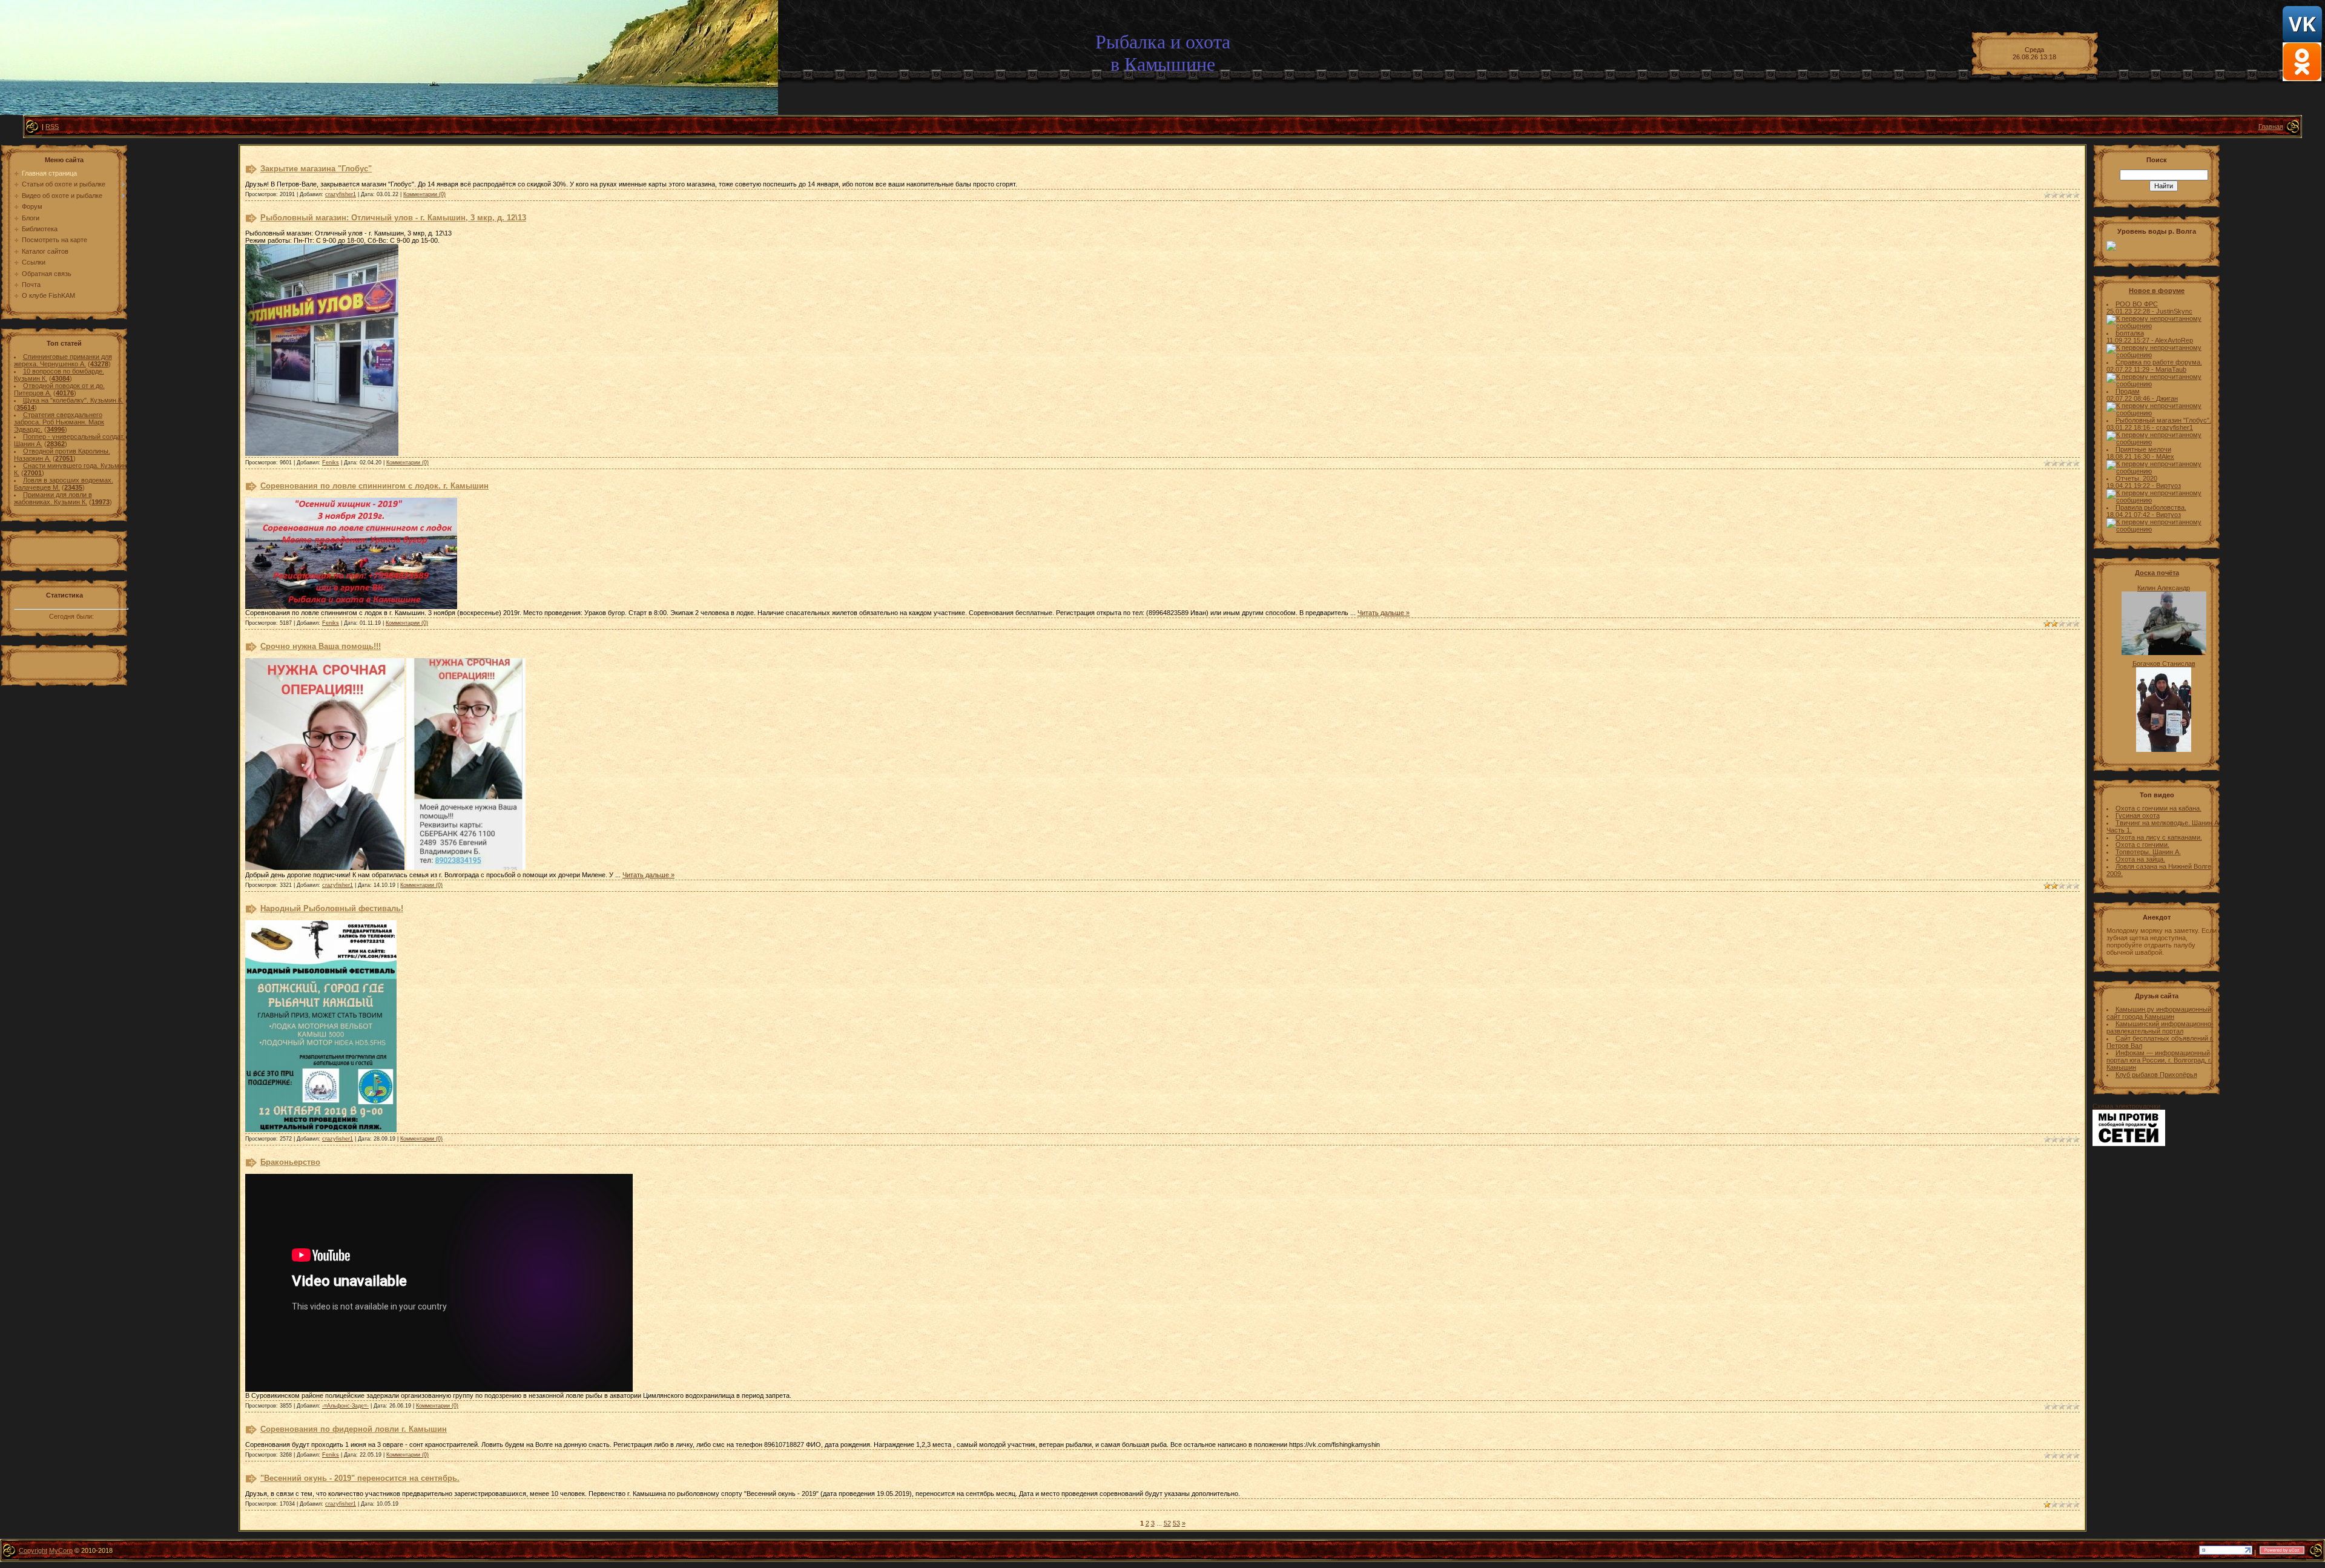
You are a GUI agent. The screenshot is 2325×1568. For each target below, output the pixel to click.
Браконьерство (290, 1162)
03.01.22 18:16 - (2131, 427)
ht (45, 1550)
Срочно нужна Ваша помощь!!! (321, 646)
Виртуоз (2168, 486)
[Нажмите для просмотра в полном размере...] (322, 453)
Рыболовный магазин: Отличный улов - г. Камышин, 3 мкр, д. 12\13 (393, 218)
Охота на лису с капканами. (2159, 837)
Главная (2271, 127)
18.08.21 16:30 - (2131, 456)
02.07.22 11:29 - (2131, 369)
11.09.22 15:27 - (2131, 340)
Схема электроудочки (2126, 1106)
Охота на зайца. (2140, 859)
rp (70, 1550)
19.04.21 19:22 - (2131, 486)
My (54, 1550)
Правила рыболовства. (2151, 507)
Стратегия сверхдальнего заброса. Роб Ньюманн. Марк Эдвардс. (59, 422)
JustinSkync (2174, 311)
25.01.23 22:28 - (2131, 311)
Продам (2128, 391)
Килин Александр (2164, 588)
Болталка (2130, 333)
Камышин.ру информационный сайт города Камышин (2159, 1013)
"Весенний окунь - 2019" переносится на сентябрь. (360, 1478)
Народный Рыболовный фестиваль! (332, 908)
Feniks (331, 463)
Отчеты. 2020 (2136, 478)
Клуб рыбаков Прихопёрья (2156, 1075)
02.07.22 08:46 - (2131, 398)
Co (23, 1550)
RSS (52, 127)
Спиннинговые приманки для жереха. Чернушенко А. (63, 360)
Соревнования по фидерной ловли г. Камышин (354, 1429)
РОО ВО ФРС (2137, 304)
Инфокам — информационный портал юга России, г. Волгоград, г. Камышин (2159, 1060)
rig (38, 1550)
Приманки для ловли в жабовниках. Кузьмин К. (53, 498)
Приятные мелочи (2143, 449)
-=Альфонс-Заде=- (345, 1406)
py (31, 1550)
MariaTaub (2171, 369)
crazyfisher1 (341, 194)
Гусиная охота (2138, 815)
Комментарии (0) (424, 194)
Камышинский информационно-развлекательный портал (2160, 1027)
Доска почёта (2157, 573)
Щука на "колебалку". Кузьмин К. (73, 400)
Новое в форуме (2157, 291)
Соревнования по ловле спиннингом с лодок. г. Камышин (374, 486)
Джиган (2167, 398)
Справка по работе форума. (2159, 362)
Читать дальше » (1383, 613)
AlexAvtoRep (2174, 340)
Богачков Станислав (2164, 664)
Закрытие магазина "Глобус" (316, 169)
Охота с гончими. (2142, 845)
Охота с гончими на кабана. (2158, 808)
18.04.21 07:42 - (2131, 515)
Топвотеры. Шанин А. (2148, 852)
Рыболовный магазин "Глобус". (2163, 420)
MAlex (2165, 456)
